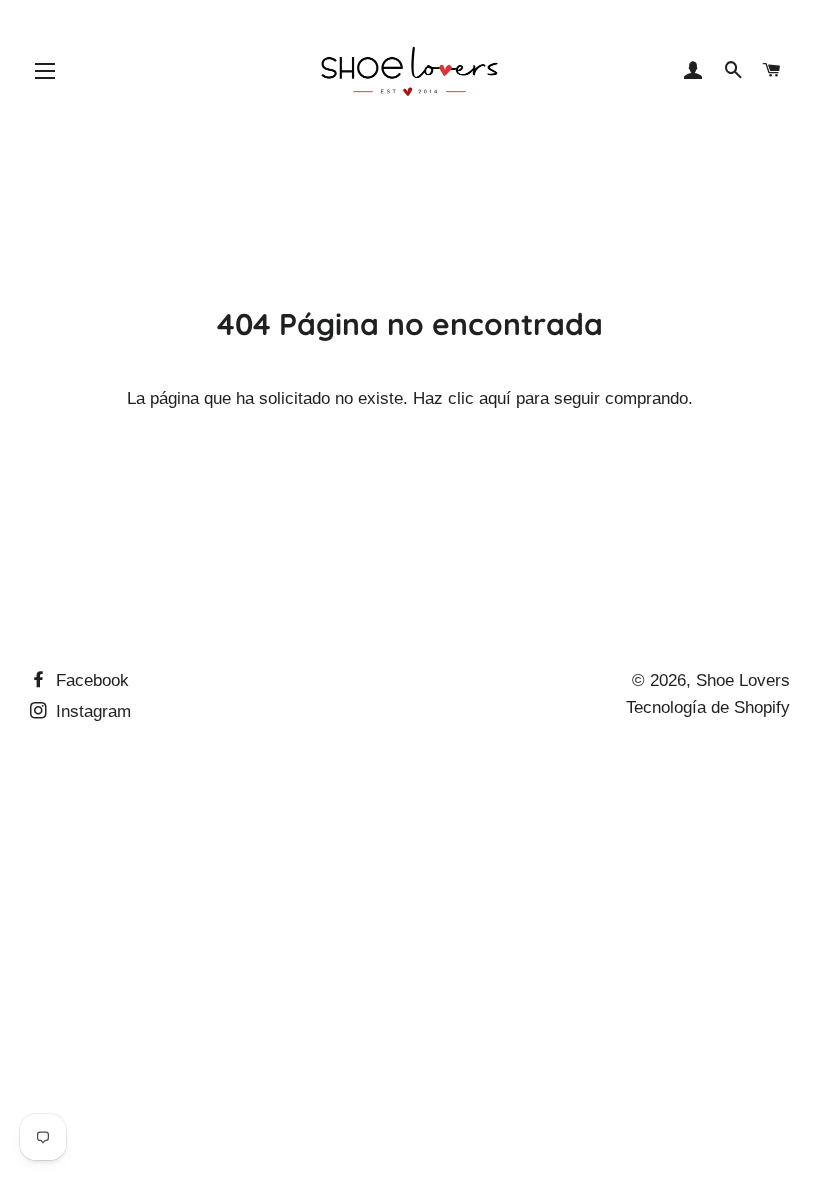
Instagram (91, 711)
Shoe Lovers (743, 680)
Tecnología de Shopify (708, 707)
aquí (495, 398)
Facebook (90, 680)
